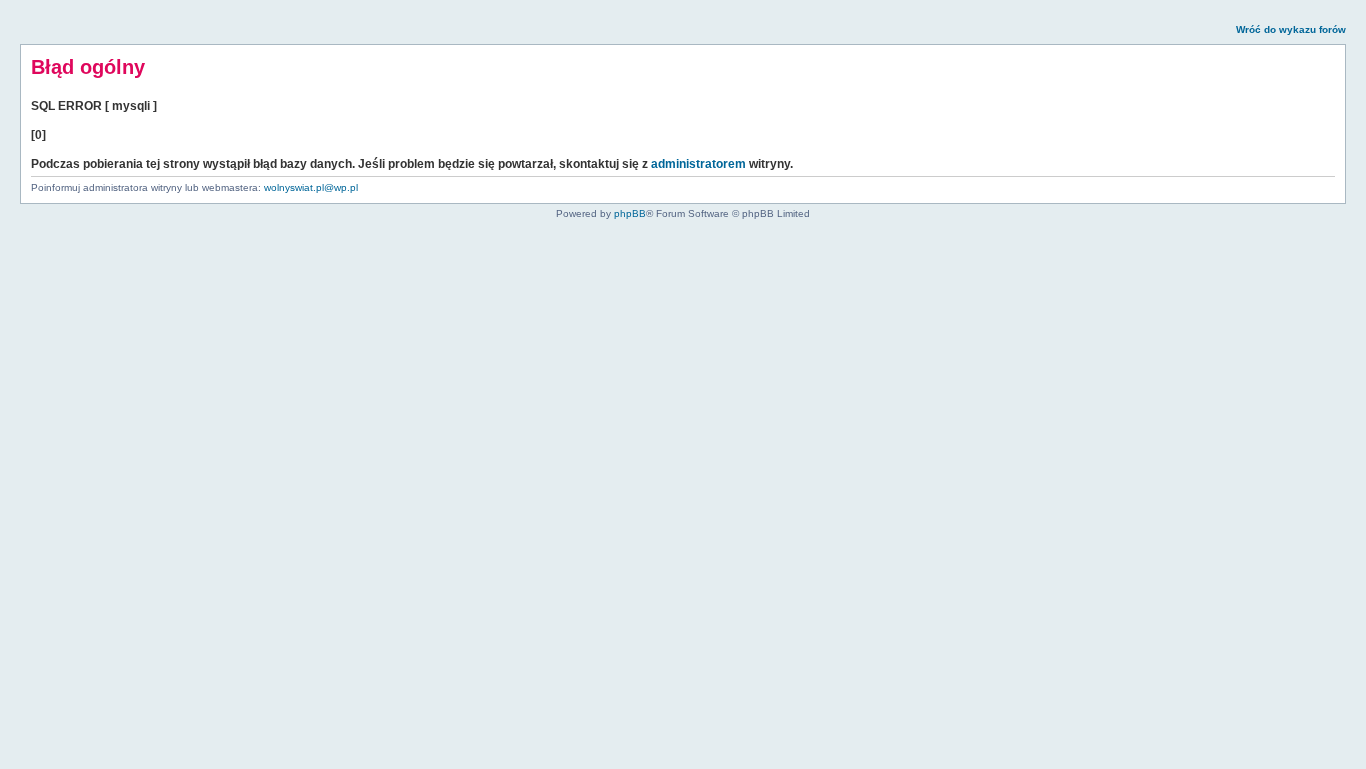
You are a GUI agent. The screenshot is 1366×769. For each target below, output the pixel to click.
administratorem (698, 164)
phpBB (630, 213)
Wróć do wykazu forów (1291, 29)
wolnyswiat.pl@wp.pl (311, 187)
